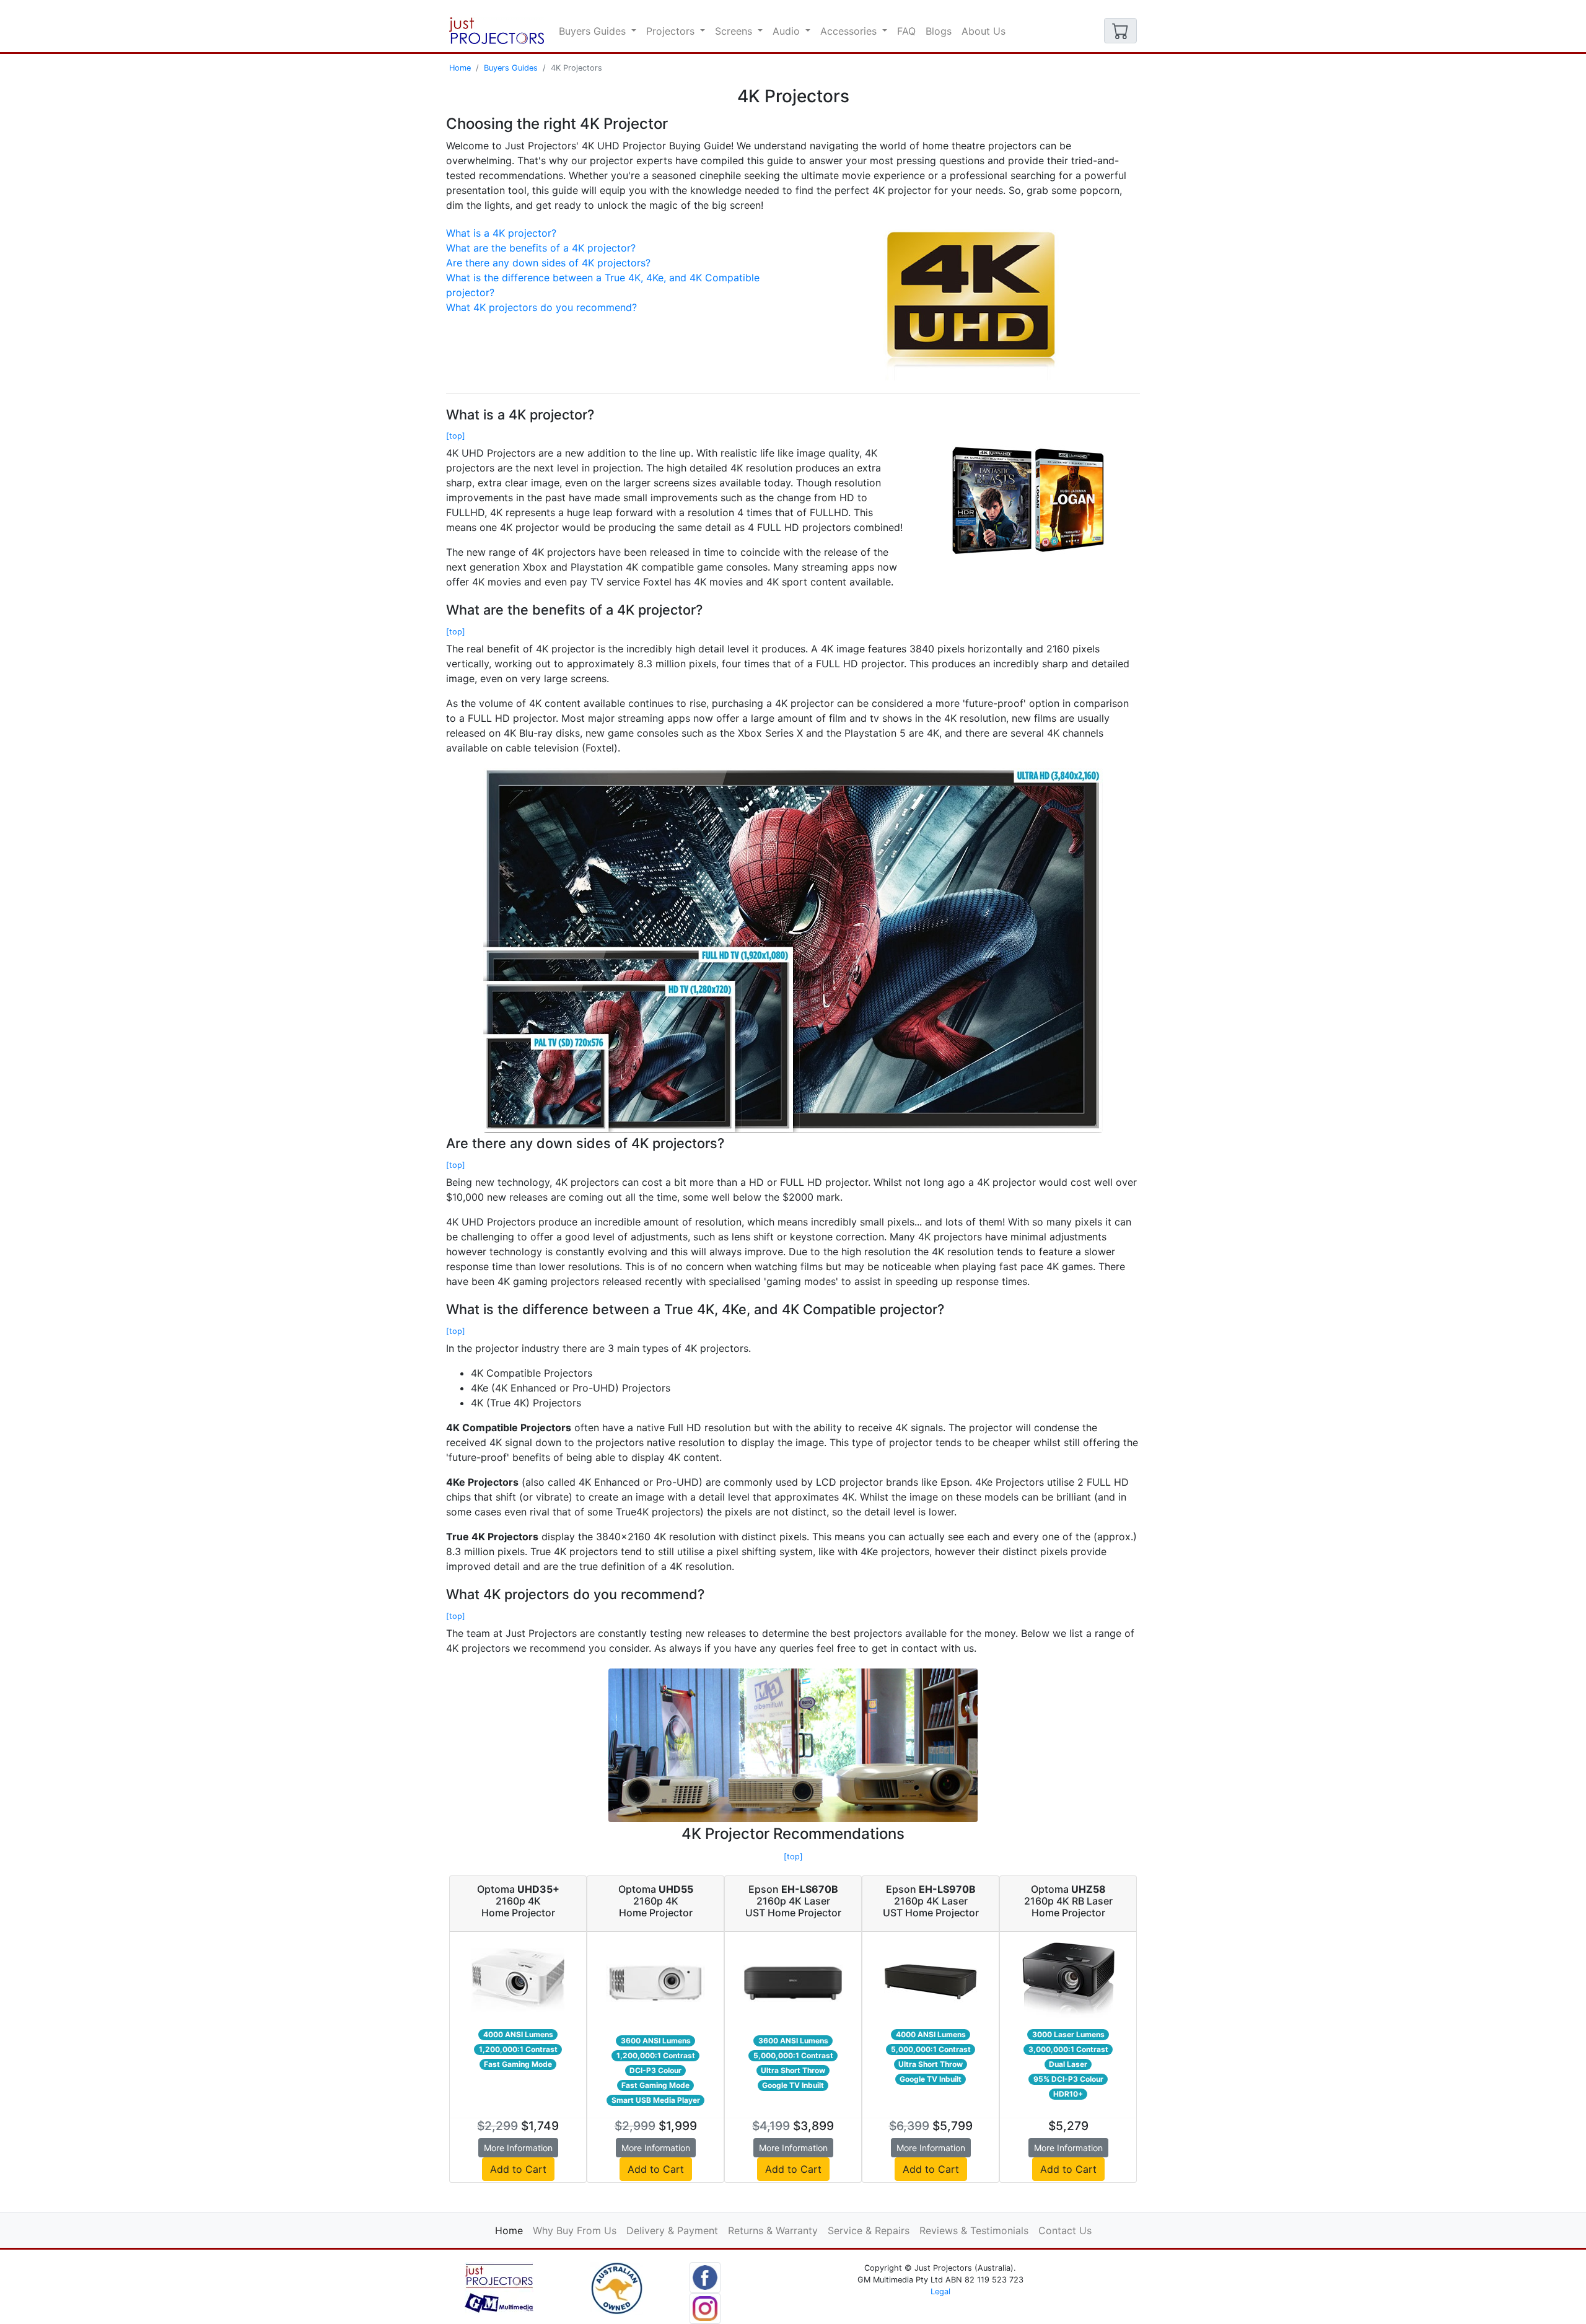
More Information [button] (518, 2148)
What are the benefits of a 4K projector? (541, 248)
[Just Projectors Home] (497, 31)
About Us (984, 31)
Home (460, 68)
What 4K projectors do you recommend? (541, 307)
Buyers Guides (511, 68)
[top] (456, 436)
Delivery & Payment (672, 2230)
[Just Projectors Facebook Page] (705, 2276)
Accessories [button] (850, 31)
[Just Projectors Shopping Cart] (1120, 31)
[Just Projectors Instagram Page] (705, 2307)
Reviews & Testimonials (974, 2230)
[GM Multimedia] (499, 2287)
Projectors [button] (672, 31)
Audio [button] (788, 31)
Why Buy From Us (575, 2230)
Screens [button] (735, 31)
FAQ (906, 31)
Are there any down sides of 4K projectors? (548, 263)
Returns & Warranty (773, 2230)
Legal (940, 2291)
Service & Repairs (869, 2230)
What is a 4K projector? (501, 233)
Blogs (939, 31)
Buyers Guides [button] (594, 31)
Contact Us (1065, 2230)
